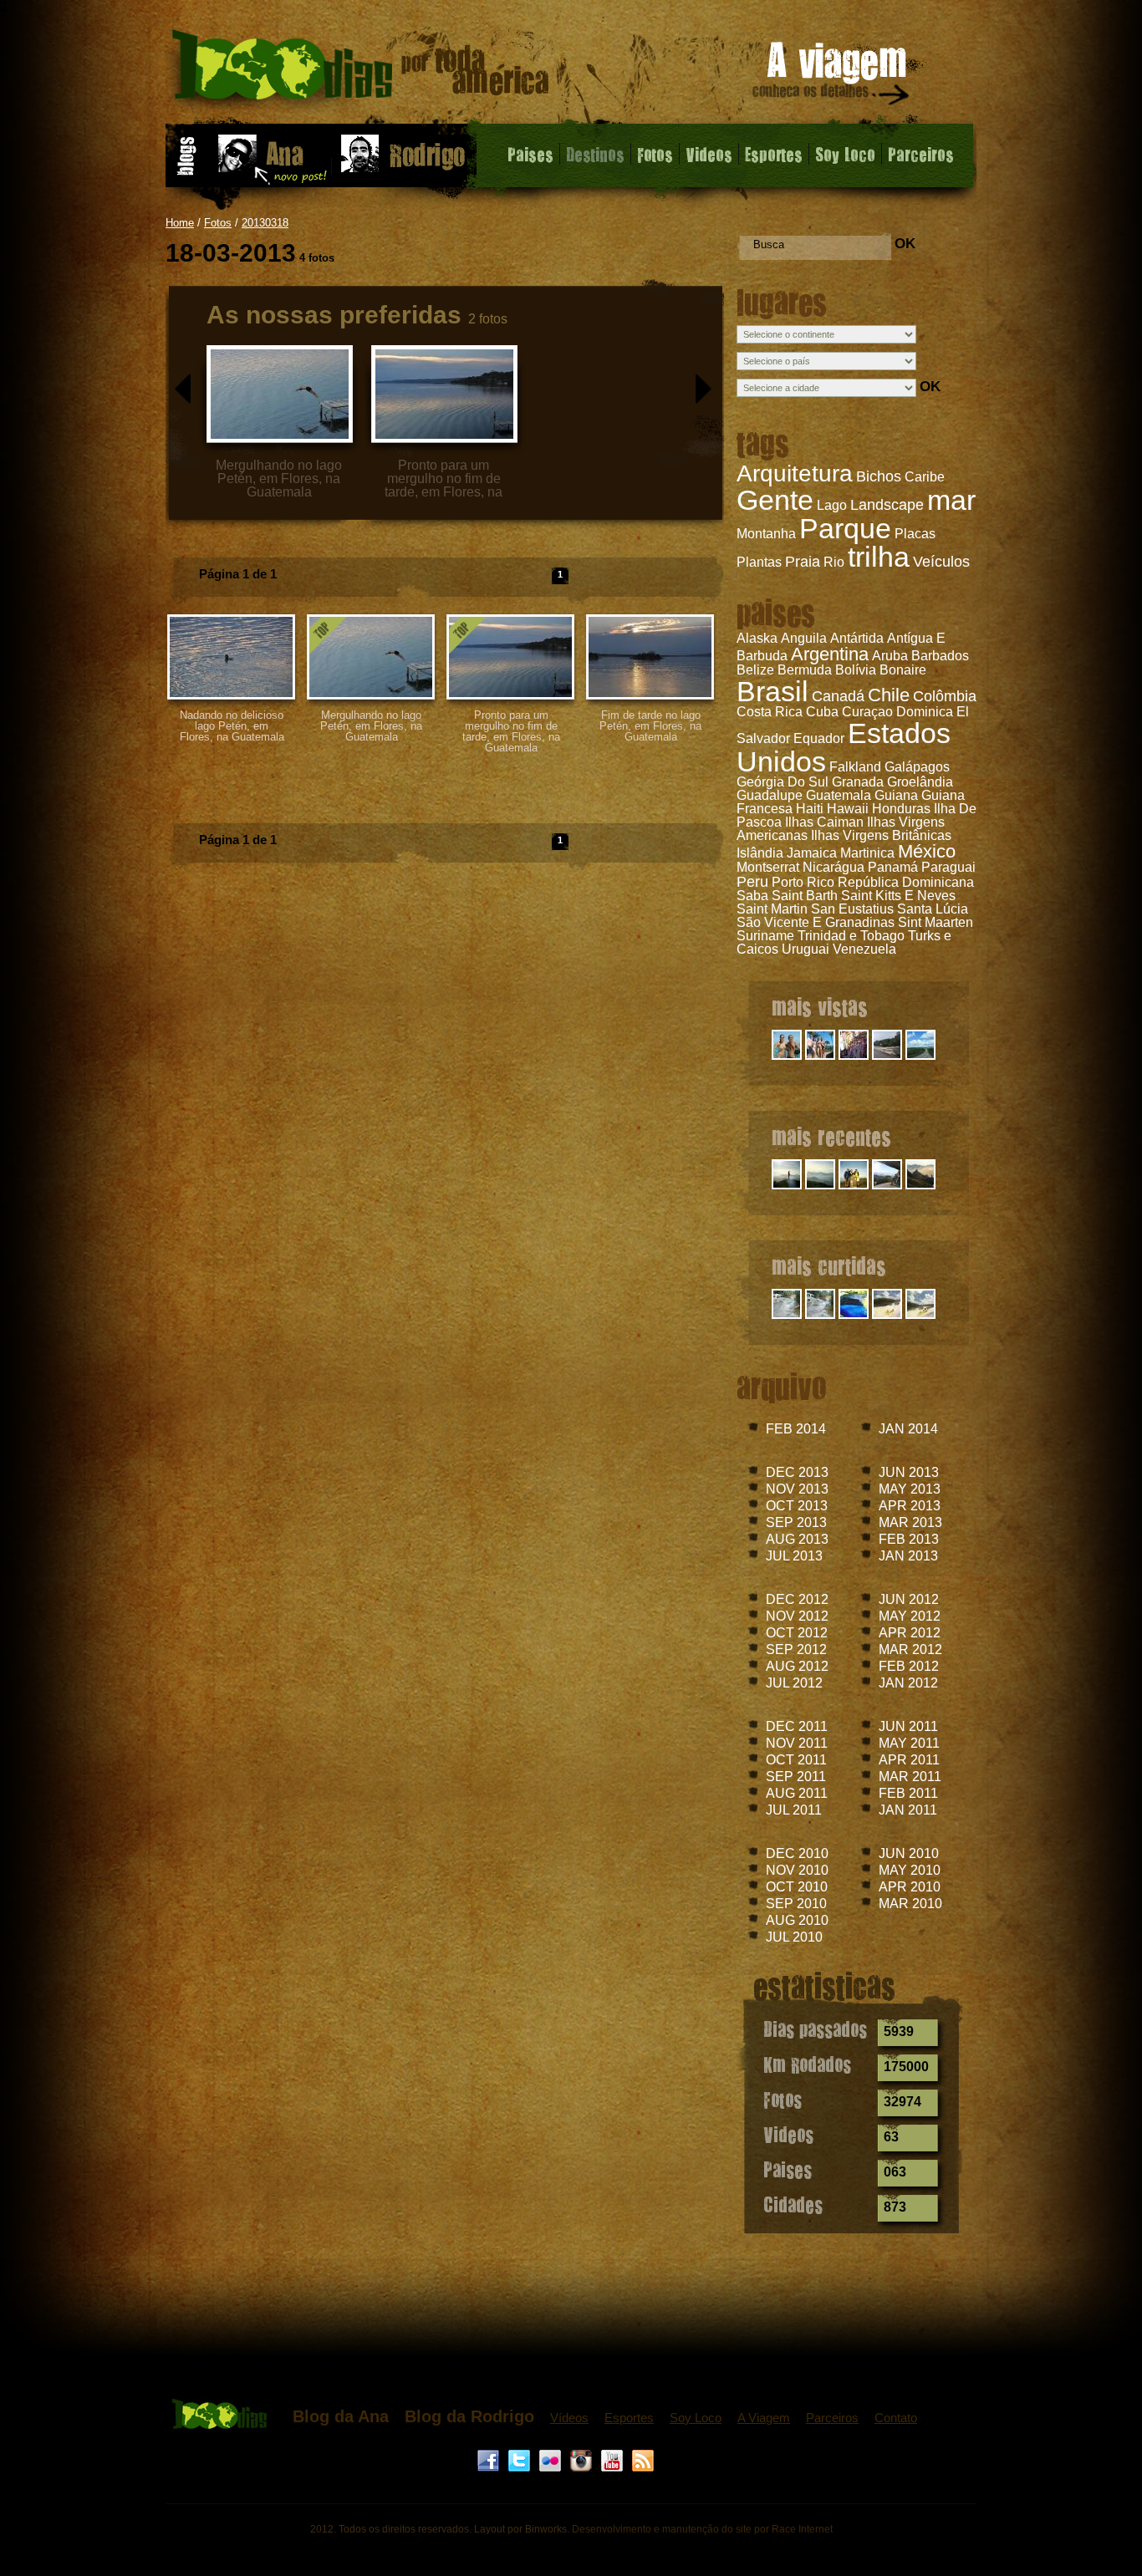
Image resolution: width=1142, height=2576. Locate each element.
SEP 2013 (796, 1522)
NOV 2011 (797, 1743)
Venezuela (864, 949)
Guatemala (839, 795)
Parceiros (921, 154)
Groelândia (920, 782)
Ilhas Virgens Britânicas (881, 835)
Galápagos (917, 767)
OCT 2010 (797, 1887)
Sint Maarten (936, 922)
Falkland (855, 767)
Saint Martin (772, 909)
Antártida (857, 638)
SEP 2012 (796, 1649)
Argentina (830, 654)
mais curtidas (829, 1265)
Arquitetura (795, 473)
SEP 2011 (796, 1777)
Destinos (595, 154)
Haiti (810, 809)
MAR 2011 (910, 1777)
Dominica (925, 712)
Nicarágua (834, 867)
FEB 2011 (908, 1793)
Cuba (822, 712)
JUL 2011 (794, 1810)
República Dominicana (906, 882)
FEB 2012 (909, 1666)
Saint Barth (805, 896)
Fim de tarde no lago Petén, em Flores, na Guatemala (650, 726)
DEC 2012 (797, 1599)
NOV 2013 (797, 1489)
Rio (834, 562)
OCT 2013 (797, 1506)
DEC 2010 (797, 1853)
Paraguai (948, 867)
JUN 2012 (909, 1599)
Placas (915, 534)
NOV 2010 (797, 1870)
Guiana (896, 795)
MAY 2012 (910, 1616)
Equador (819, 738)
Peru (752, 882)
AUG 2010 (797, 1920)
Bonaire (903, 670)
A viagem (832, 76)
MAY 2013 (910, 1489)
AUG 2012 (797, 1666)
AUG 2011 (797, 1793)
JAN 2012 (908, 1683)
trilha (879, 557)
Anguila (804, 638)
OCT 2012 (797, 1633)
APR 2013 (910, 1506)
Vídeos (569, 2418)
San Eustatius (852, 909)
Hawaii (848, 809)
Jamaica (812, 853)
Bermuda (805, 670)
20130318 (265, 223)
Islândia (760, 853)
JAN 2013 (908, 1556)
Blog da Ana (341, 2416)
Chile (889, 695)
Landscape (887, 505)
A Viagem (764, 2418)
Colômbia (945, 696)
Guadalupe (770, 795)
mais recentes (831, 1136)
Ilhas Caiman (824, 822)
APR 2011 (909, 1760)
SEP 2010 (796, 1904)
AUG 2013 (797, 1539)
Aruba (890, 656)
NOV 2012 (797, 1616)
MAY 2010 (910, 1870)
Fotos (655, 154)
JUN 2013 (909, 1472)
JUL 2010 (794, 1937)
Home (180, 223)
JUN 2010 (909, 1853)
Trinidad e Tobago (851, 936)
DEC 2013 (797, 1472)
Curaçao (867, 712)
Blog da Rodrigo (469, 2416)
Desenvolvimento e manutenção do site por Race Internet (702, 2529)
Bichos (879, 476)
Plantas (759, 562)
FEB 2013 (909, 1539)
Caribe (925, 477)
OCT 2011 (796, 1760)
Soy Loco (845, 154)
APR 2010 (910, 1887)
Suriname (765, 936)
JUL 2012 (794, 1683)
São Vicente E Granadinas (816, 922)
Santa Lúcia (933, 909)
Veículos (941, 562)
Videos (709, 154)
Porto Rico (803, 882)
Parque (845, 528)
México (927, 851)
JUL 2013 (794, 1556)
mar (951, 500)
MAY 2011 (909, 1743)
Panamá (893, 867)
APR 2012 (910, 1633)
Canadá (838, 696)
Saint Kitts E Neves (898, 896)
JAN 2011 (908, 1810)
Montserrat (768, 867)
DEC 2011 (797, 1726)
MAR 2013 (910, 1522)
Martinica (867, 853)
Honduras (901, 809)
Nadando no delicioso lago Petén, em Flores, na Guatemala (232, 726)
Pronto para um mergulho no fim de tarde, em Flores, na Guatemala (511, 731)
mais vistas (820, 1006)
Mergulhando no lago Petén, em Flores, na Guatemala (371, 726)
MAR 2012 (910, 1649)
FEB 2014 (796, 1429)
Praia (803, 562)
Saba (752, 896)
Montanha (766, 534)
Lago (832, 505)
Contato (896, 2418)
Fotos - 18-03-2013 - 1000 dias (361, 71)
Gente (775, 500)
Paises (530, 154)
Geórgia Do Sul (783, 782)
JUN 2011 (908, 1726)
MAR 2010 (910, 1904)
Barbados (940, 656)
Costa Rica (770, 712)
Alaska (757, 638)
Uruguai (806, 949)
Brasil (772, 691)
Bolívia (856, 670)
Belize (755, 670)
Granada (858, 782)
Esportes (774, 154)
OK (905, 244)
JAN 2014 (908, 1429)
